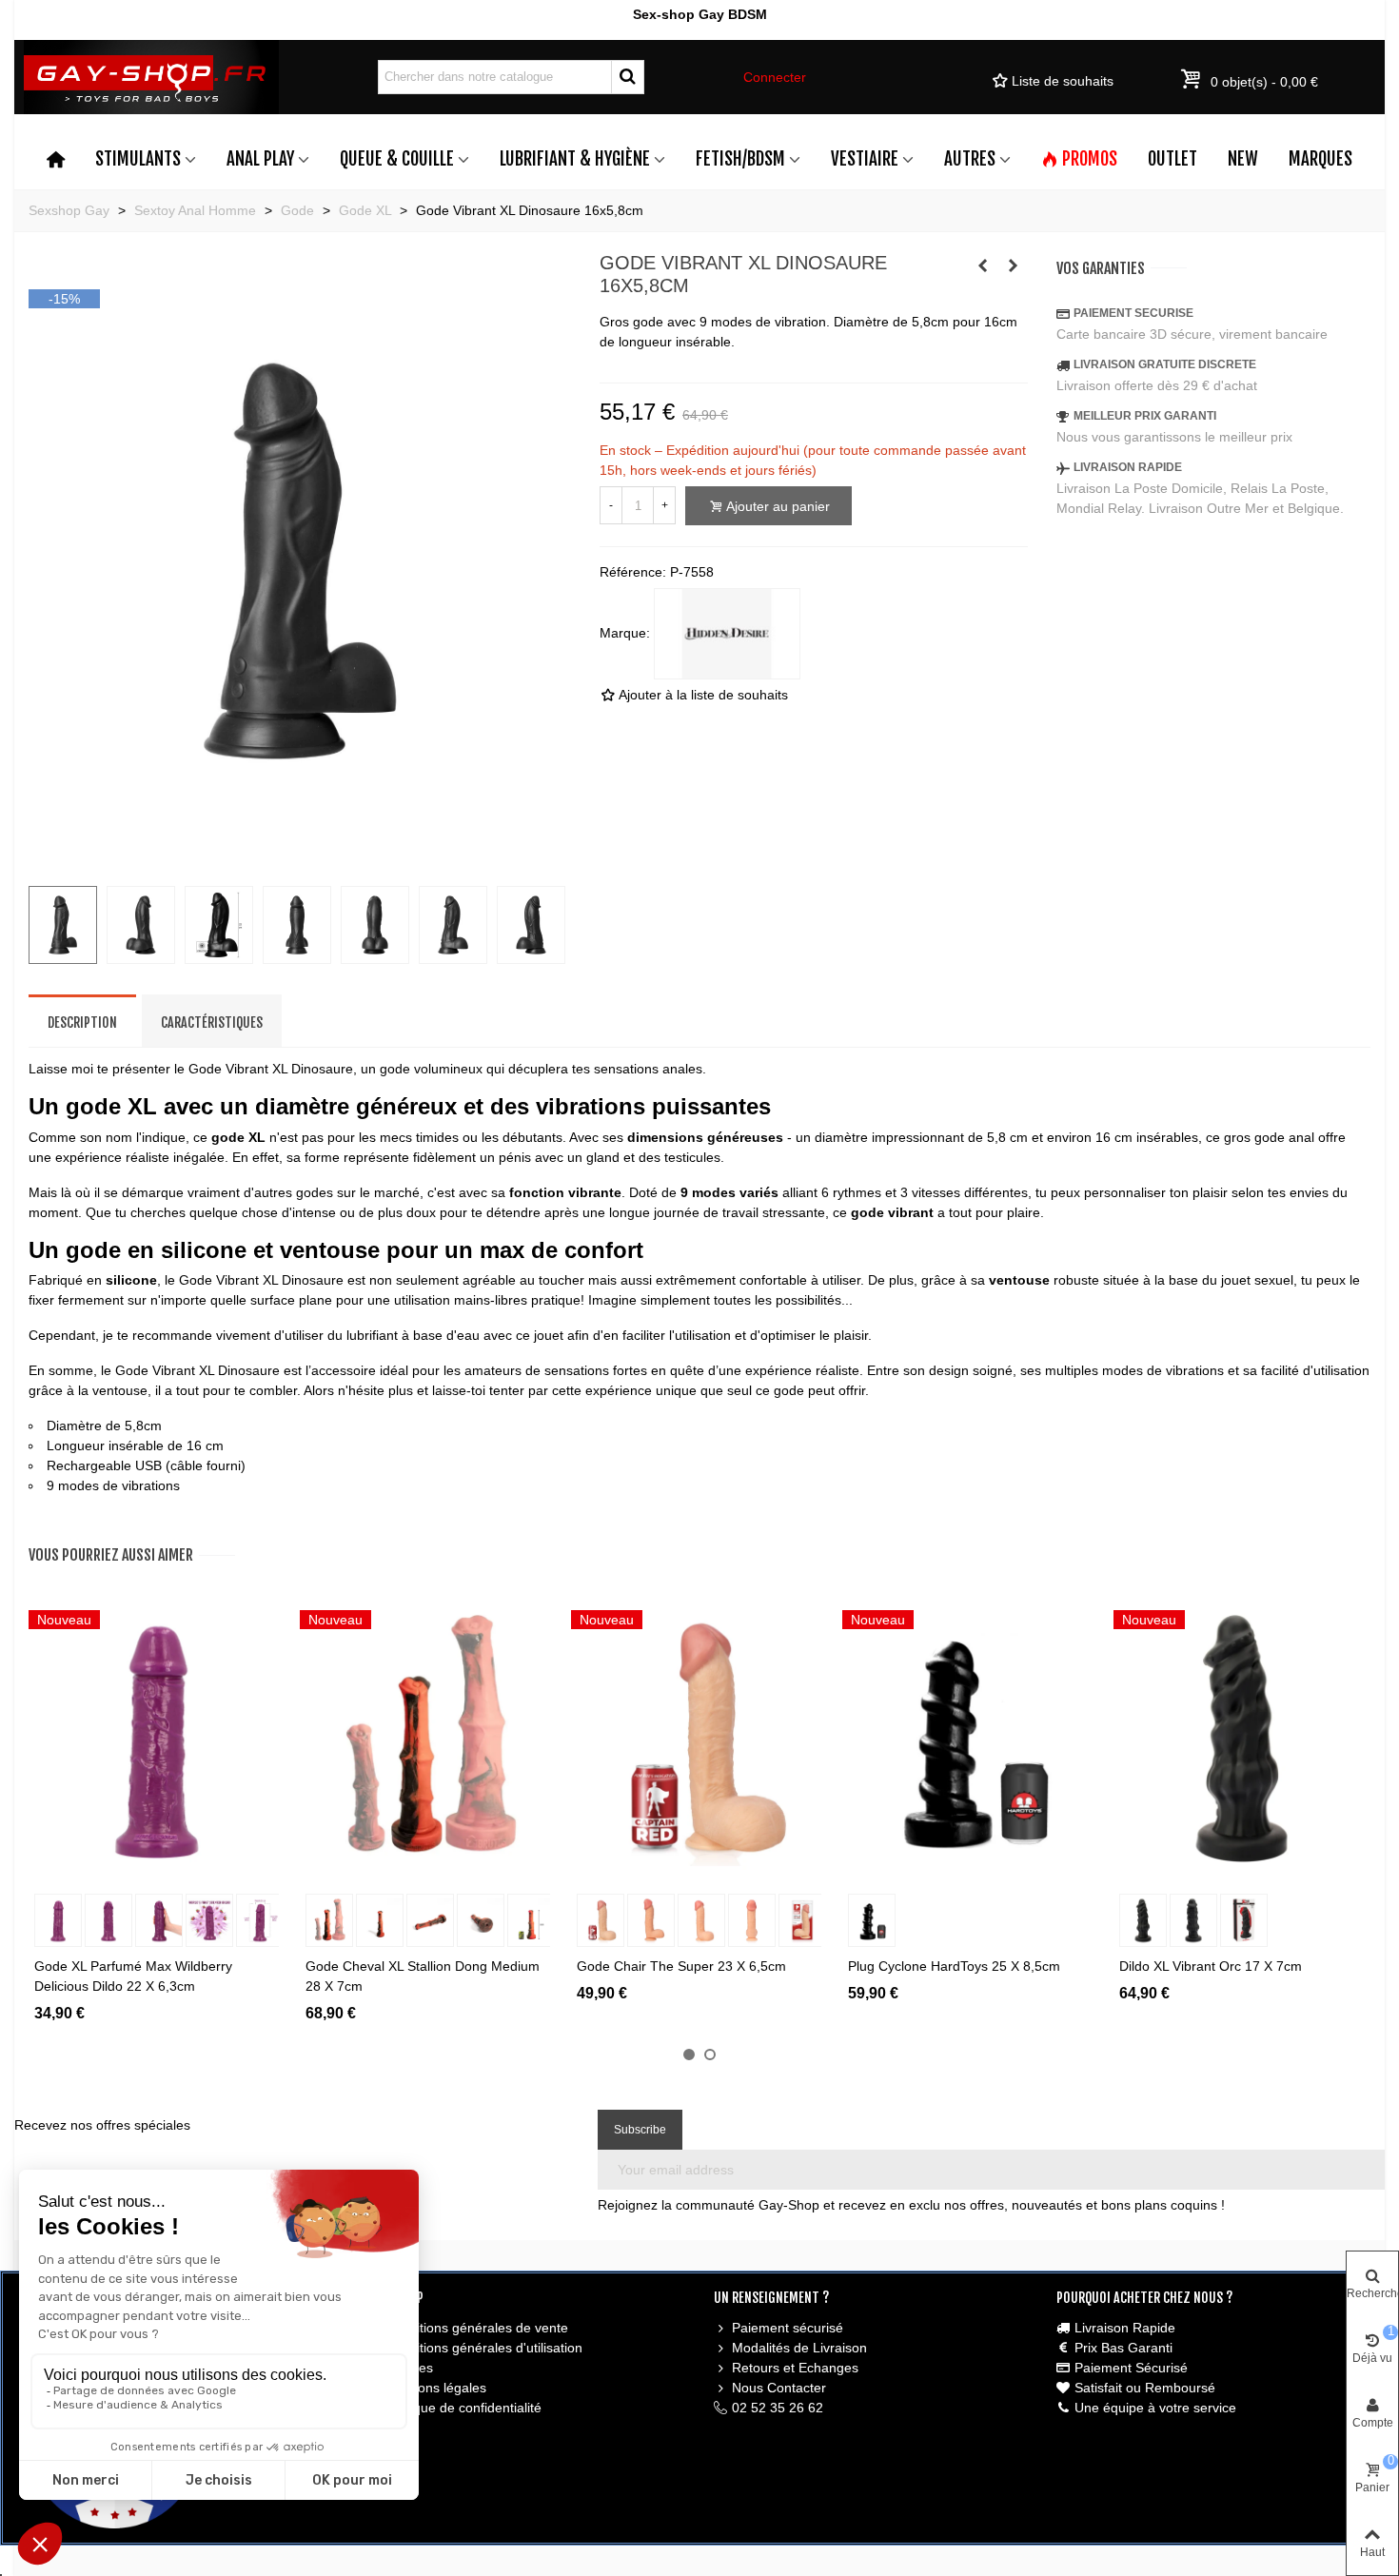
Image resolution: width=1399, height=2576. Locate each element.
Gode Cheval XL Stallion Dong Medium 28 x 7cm (423, 1976)
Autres (970, 159)
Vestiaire (865, 159)
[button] (689, 2055)
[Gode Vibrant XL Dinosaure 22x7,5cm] (300, 860)
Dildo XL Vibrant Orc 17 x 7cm (1211, 1966)
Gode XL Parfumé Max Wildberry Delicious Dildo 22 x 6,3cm (133, 1976)
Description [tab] (82, 1023)
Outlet (1172, 159)
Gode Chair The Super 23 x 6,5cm (681, 1966)
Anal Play (260, 159)
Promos (1090, 159)
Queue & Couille (397, 159)
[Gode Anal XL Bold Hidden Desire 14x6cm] (983, 265)
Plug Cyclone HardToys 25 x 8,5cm (954, 1966)
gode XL (238, 1137)
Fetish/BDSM (740, 159)
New (1243, 159)
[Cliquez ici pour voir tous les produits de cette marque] (727, 634)
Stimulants (138, 159)
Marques (1320, 159)
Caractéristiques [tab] (212, 1023)
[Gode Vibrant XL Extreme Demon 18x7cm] (1014, 265)
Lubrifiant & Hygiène (575, 159)
